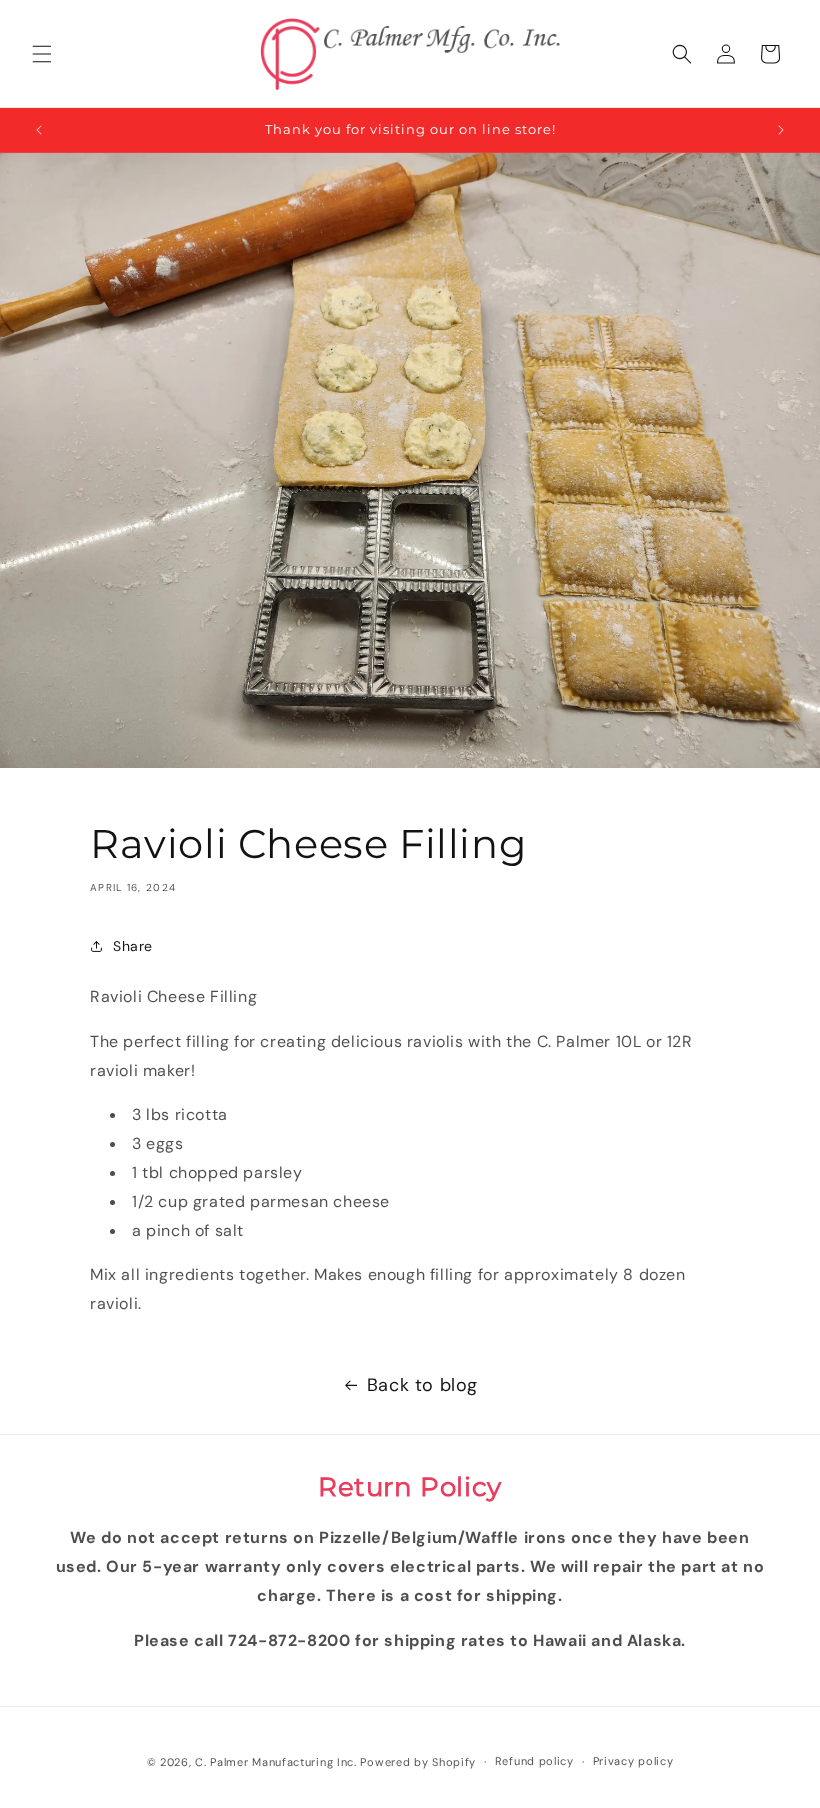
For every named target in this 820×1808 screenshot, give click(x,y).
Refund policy (534, 1761)
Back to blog (422, 1385)
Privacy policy (633, 1761)
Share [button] (133, 946)
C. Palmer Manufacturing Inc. (276, 1762)
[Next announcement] (781, 130)
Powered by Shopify (418, 1762)
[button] (42, 54)
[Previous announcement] (39, 130)
